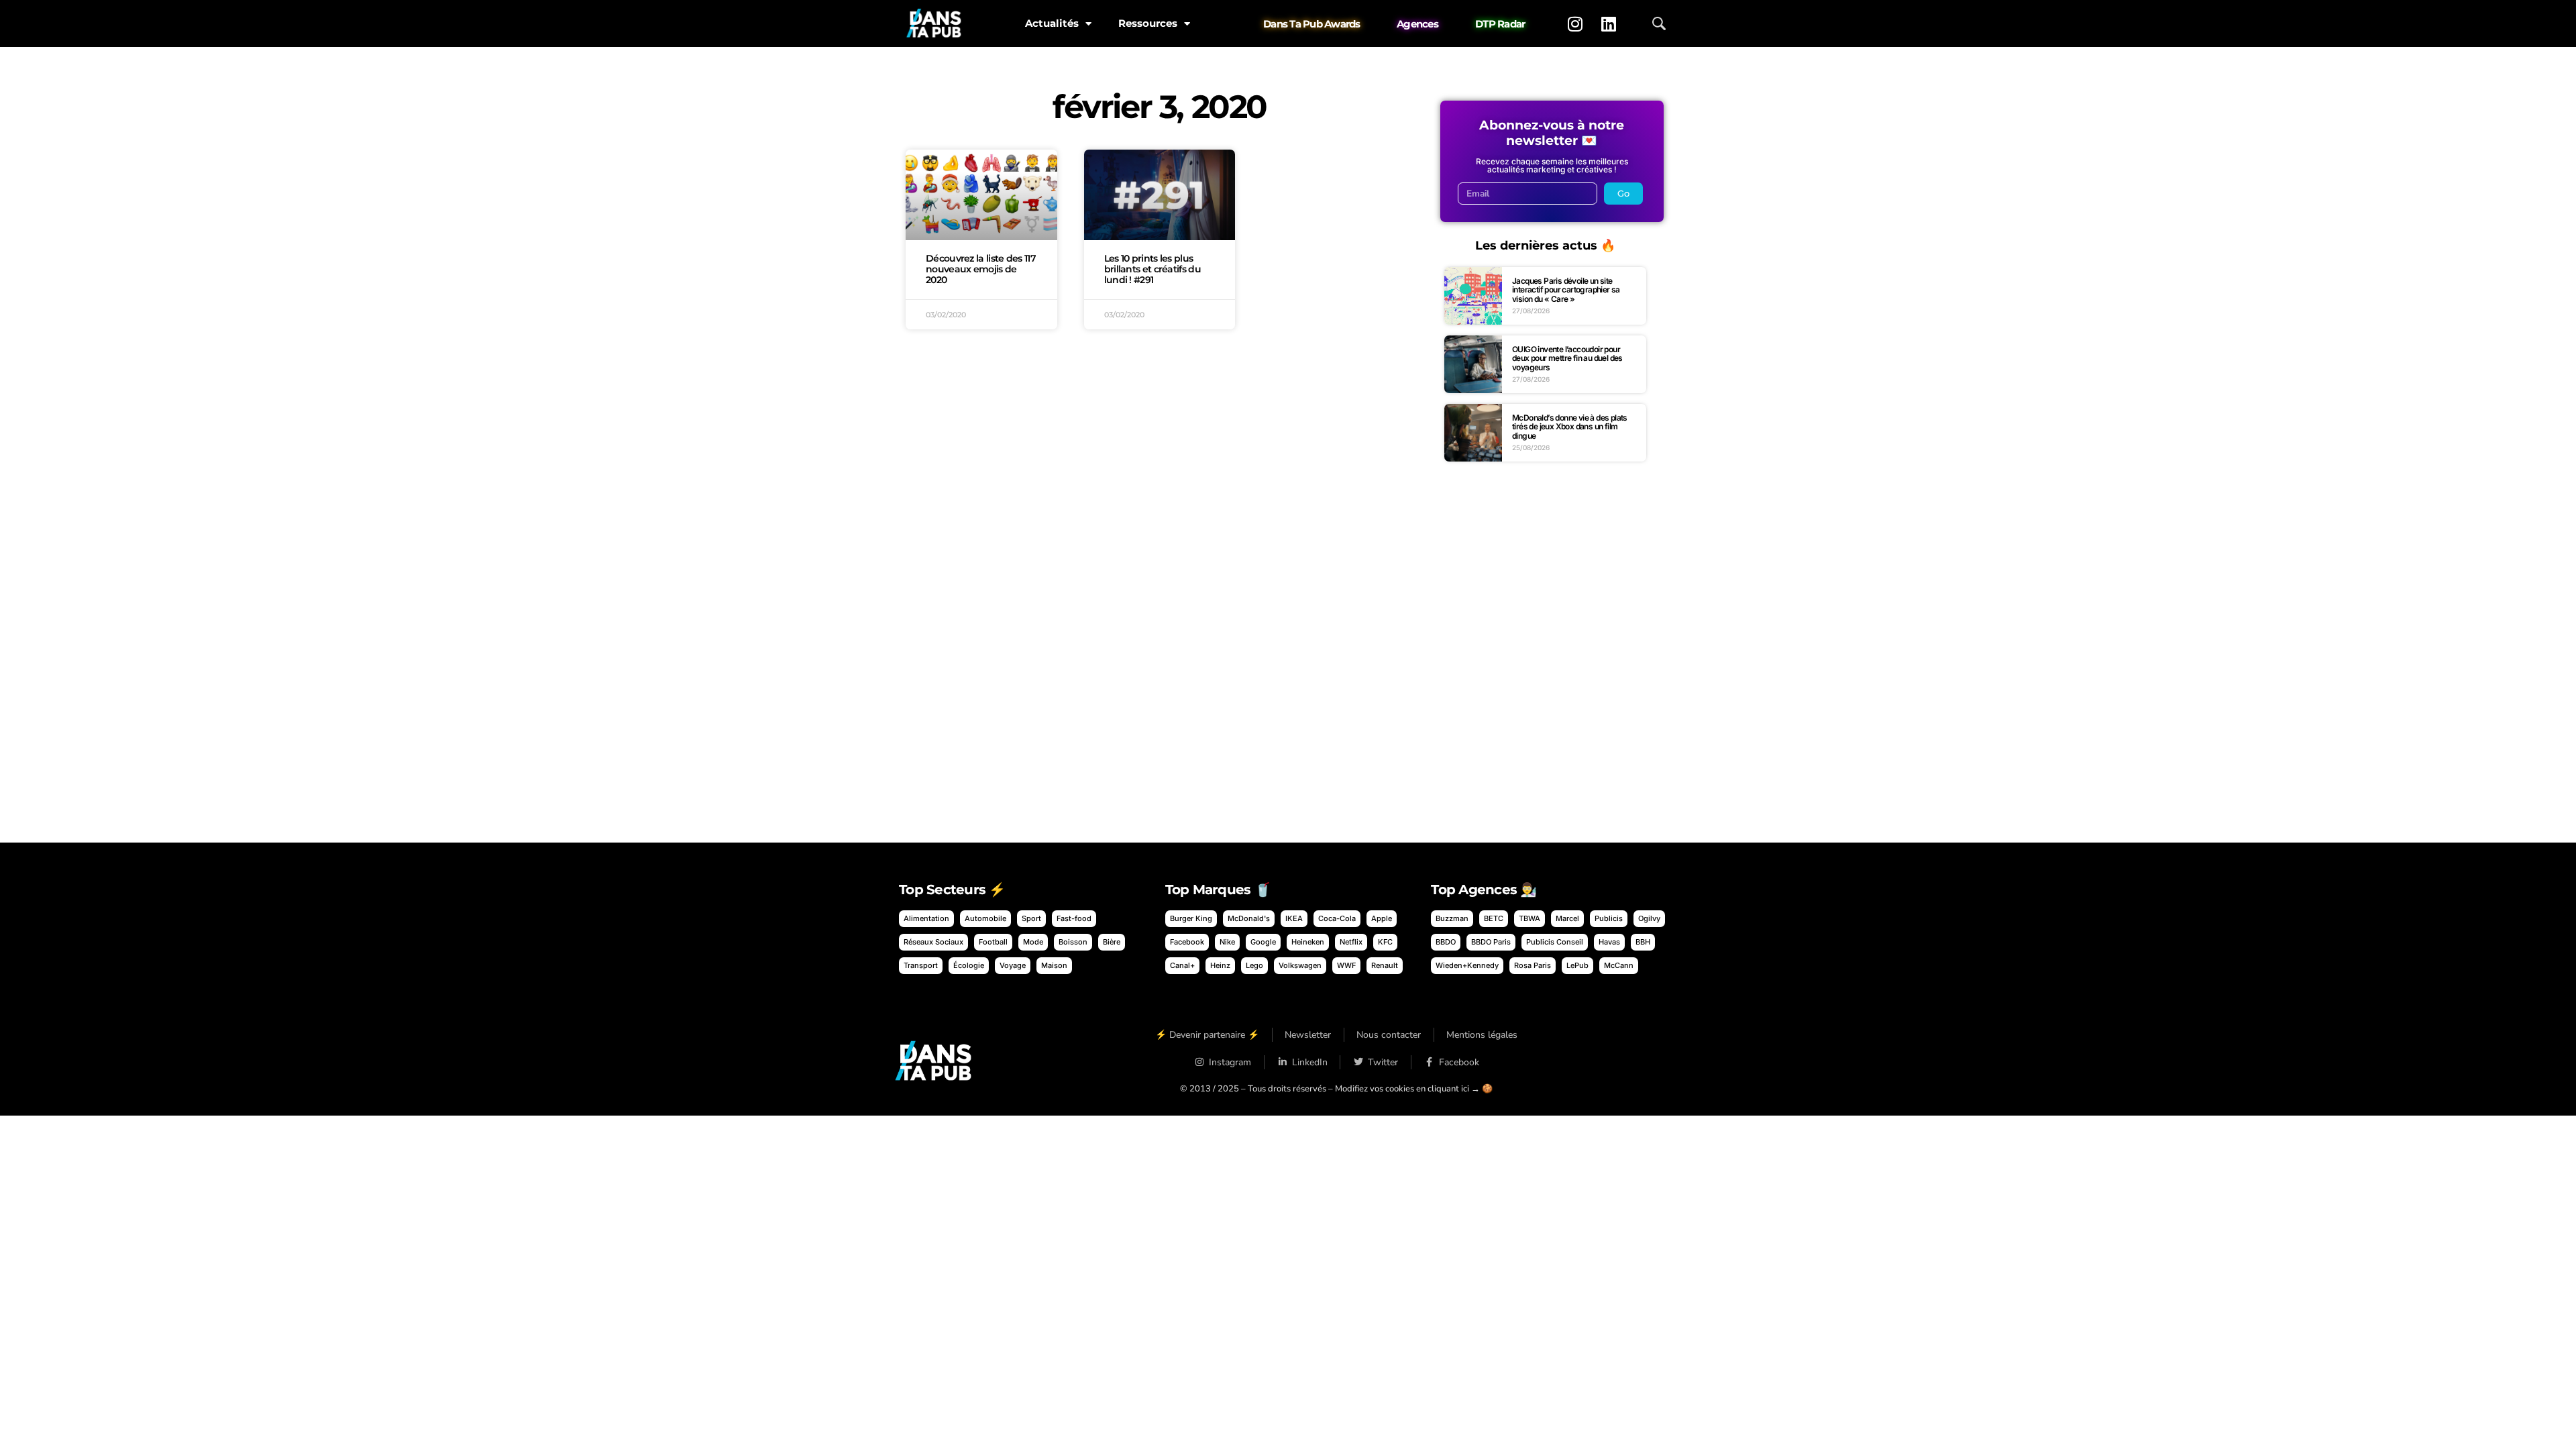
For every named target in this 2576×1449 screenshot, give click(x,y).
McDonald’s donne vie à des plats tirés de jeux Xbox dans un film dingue (1570, 427)
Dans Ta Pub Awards (1312, 24)
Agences (1417, 24)
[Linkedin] (1609, 23)
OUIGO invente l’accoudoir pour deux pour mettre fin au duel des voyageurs (1567, 358)
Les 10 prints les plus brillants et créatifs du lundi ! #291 (1152, 269)
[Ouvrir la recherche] (1659, 23)
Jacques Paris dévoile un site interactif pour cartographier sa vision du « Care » (1566, 290)
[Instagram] (1575, 23)
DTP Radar (1500, 24)
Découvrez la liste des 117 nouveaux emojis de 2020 (981, 269)
